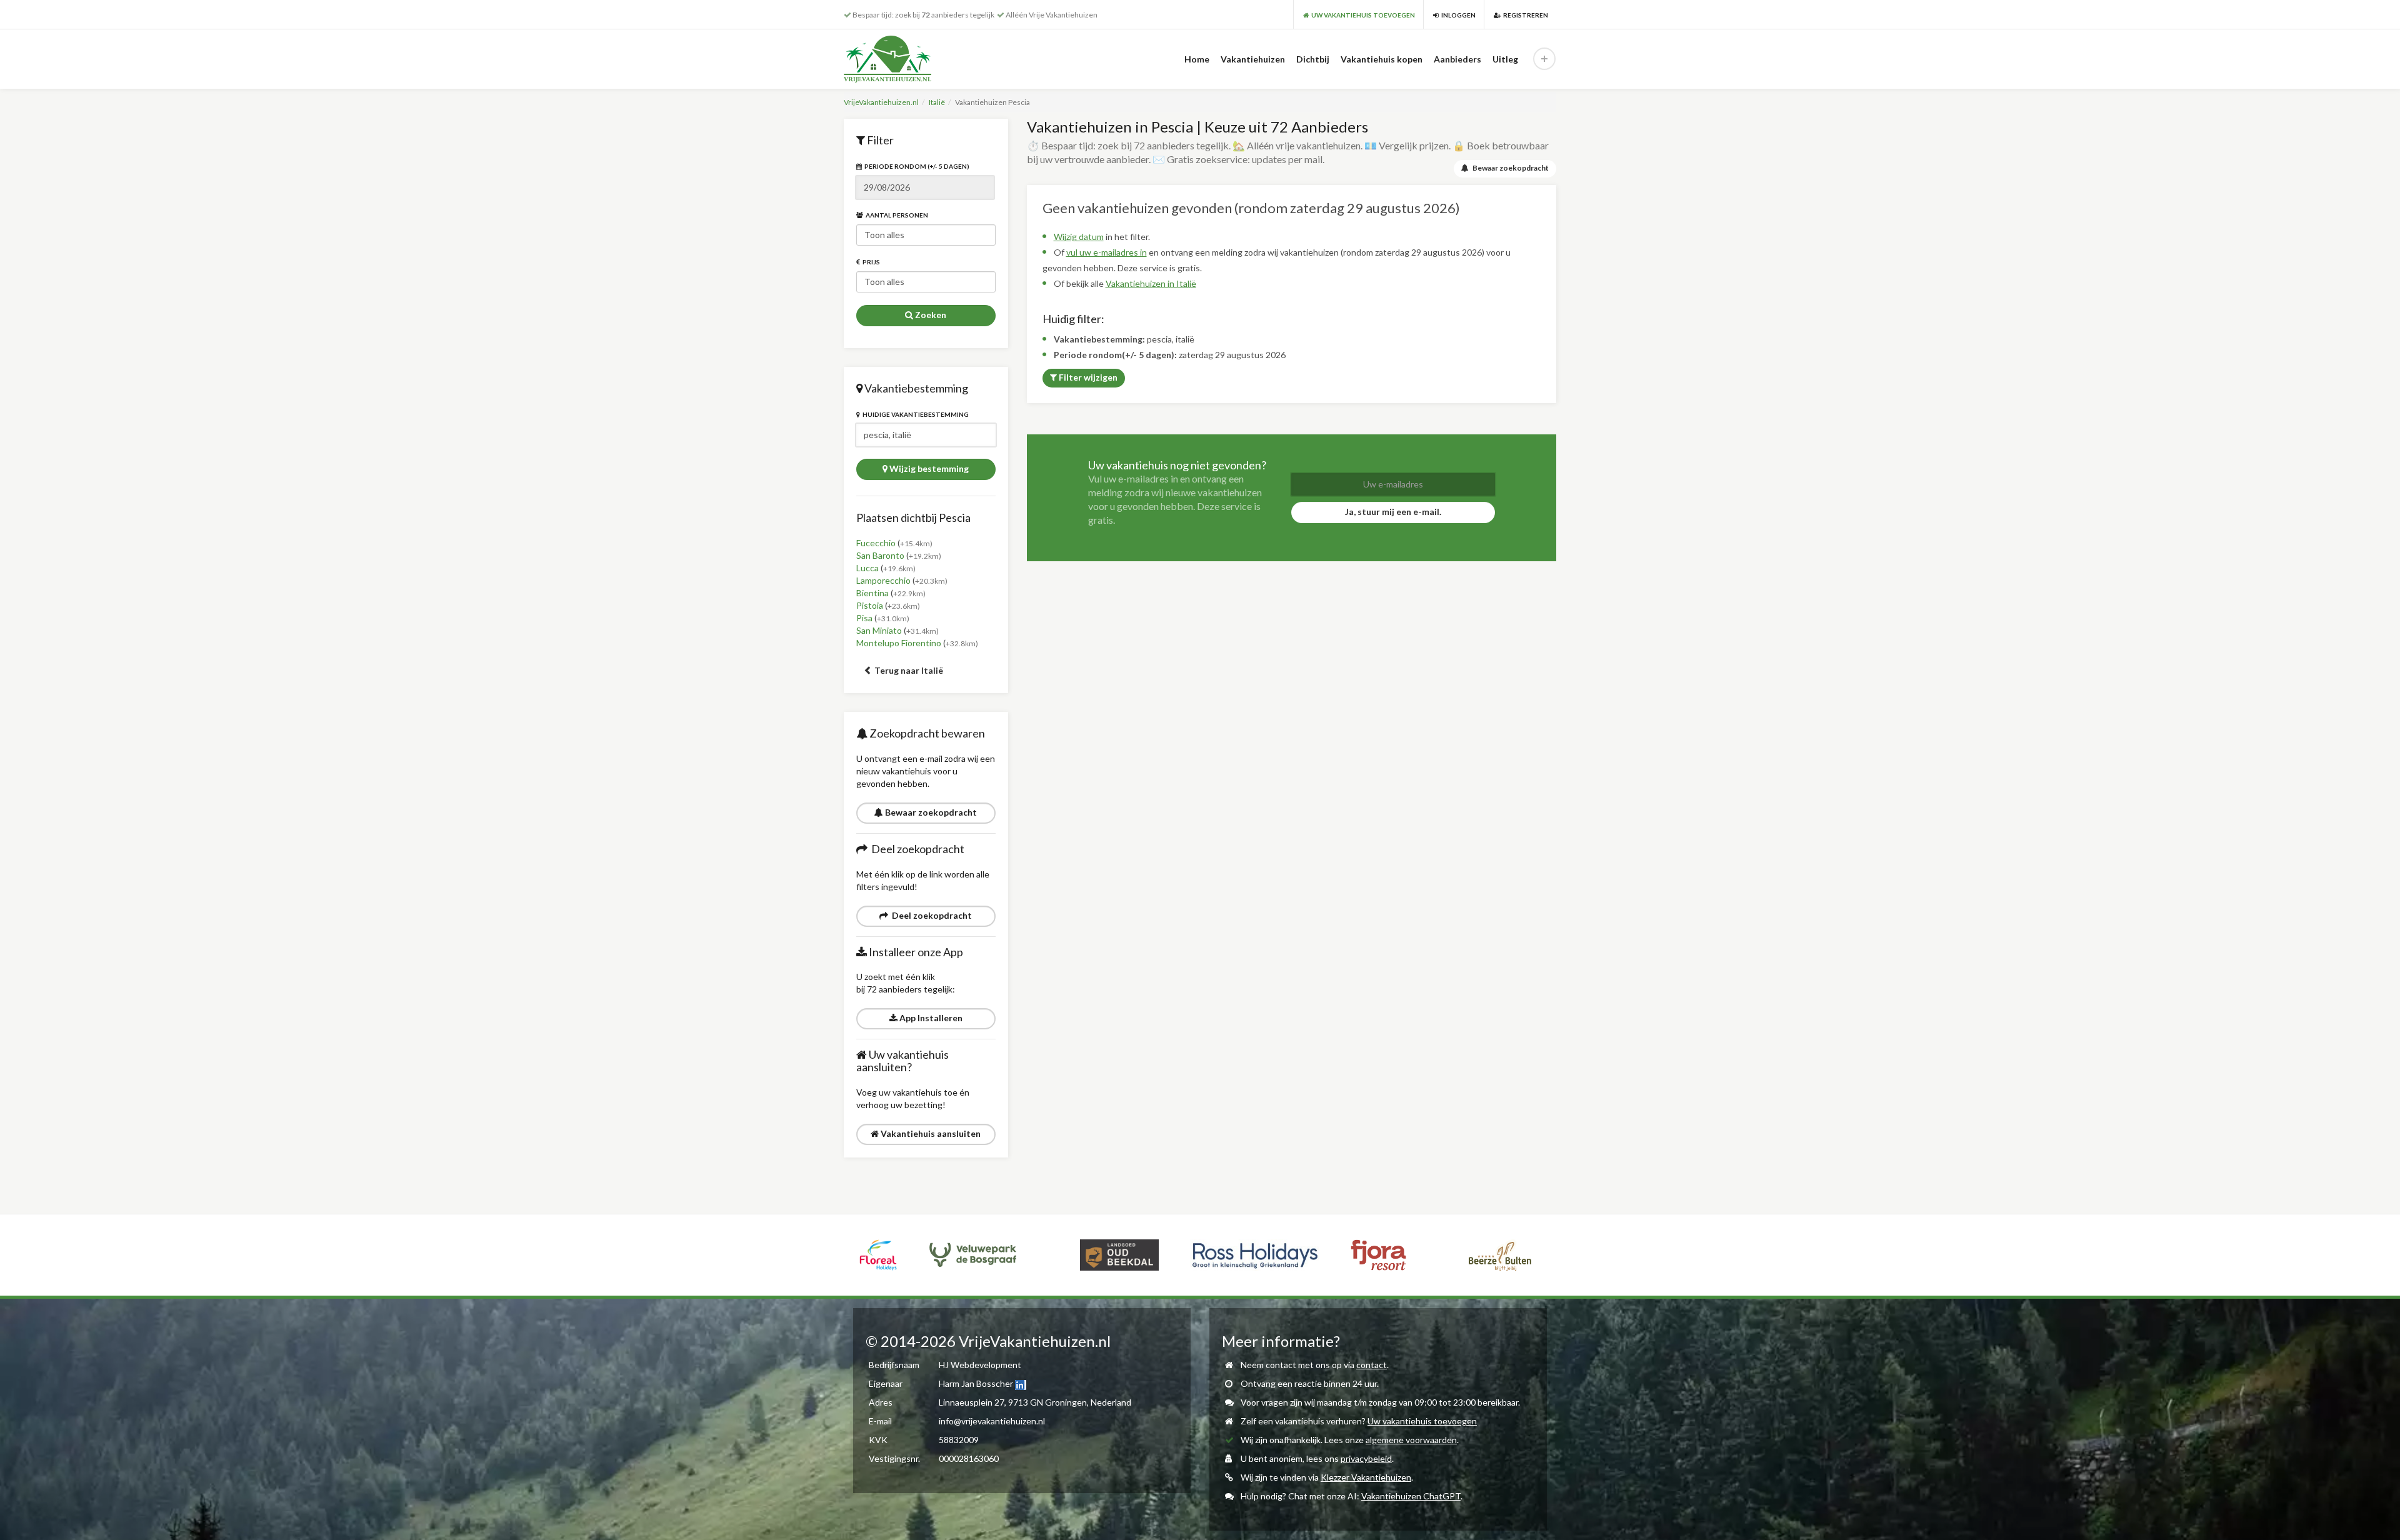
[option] (904, 1255)
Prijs (870, 262)
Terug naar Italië (908, 670)
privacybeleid (1366, 1458)
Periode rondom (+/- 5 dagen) (916, 166)
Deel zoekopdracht (930, 915)
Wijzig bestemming (928, 468)
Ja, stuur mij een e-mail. (1393, 512)
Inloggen (1457, 15)
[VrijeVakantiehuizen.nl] (913, 59)
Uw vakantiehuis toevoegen (1422, 1421)
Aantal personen (896, 215)
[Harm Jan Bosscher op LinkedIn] (1021, 1383)
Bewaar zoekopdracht (930, 812)
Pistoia (870, 605)
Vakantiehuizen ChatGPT (1411, 1496)
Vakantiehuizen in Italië (1151, 283)
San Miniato (879, 630)
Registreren (1524, 15)
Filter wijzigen (1087, 377)
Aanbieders (1457, 59)
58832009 (959, 1440)
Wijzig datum (1079, 237)
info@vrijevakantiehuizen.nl (992, 1421)
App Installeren (930, 1018)
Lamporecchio (883, 580)
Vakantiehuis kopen (1382, 59)
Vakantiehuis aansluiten (930, 1133)
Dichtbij (1313, 59)
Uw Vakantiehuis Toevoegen (1362, 15)
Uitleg (1505, 59)
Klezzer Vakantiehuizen (1366, 1477)
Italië (937, 102)
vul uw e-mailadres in (1107, 252)
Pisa (864, 618)
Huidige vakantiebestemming (914, 414)
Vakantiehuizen (1253, 59)
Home (1197, 59)
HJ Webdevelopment (980, 1365)
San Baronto (880, 555)
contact (1372, 1365)
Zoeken (930, 315)
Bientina (872, 593)
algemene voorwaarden (1411, 1440)
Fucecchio (876, 543)
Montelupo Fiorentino (899, 643)
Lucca (867, 568)
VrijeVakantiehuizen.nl (881, 102)
